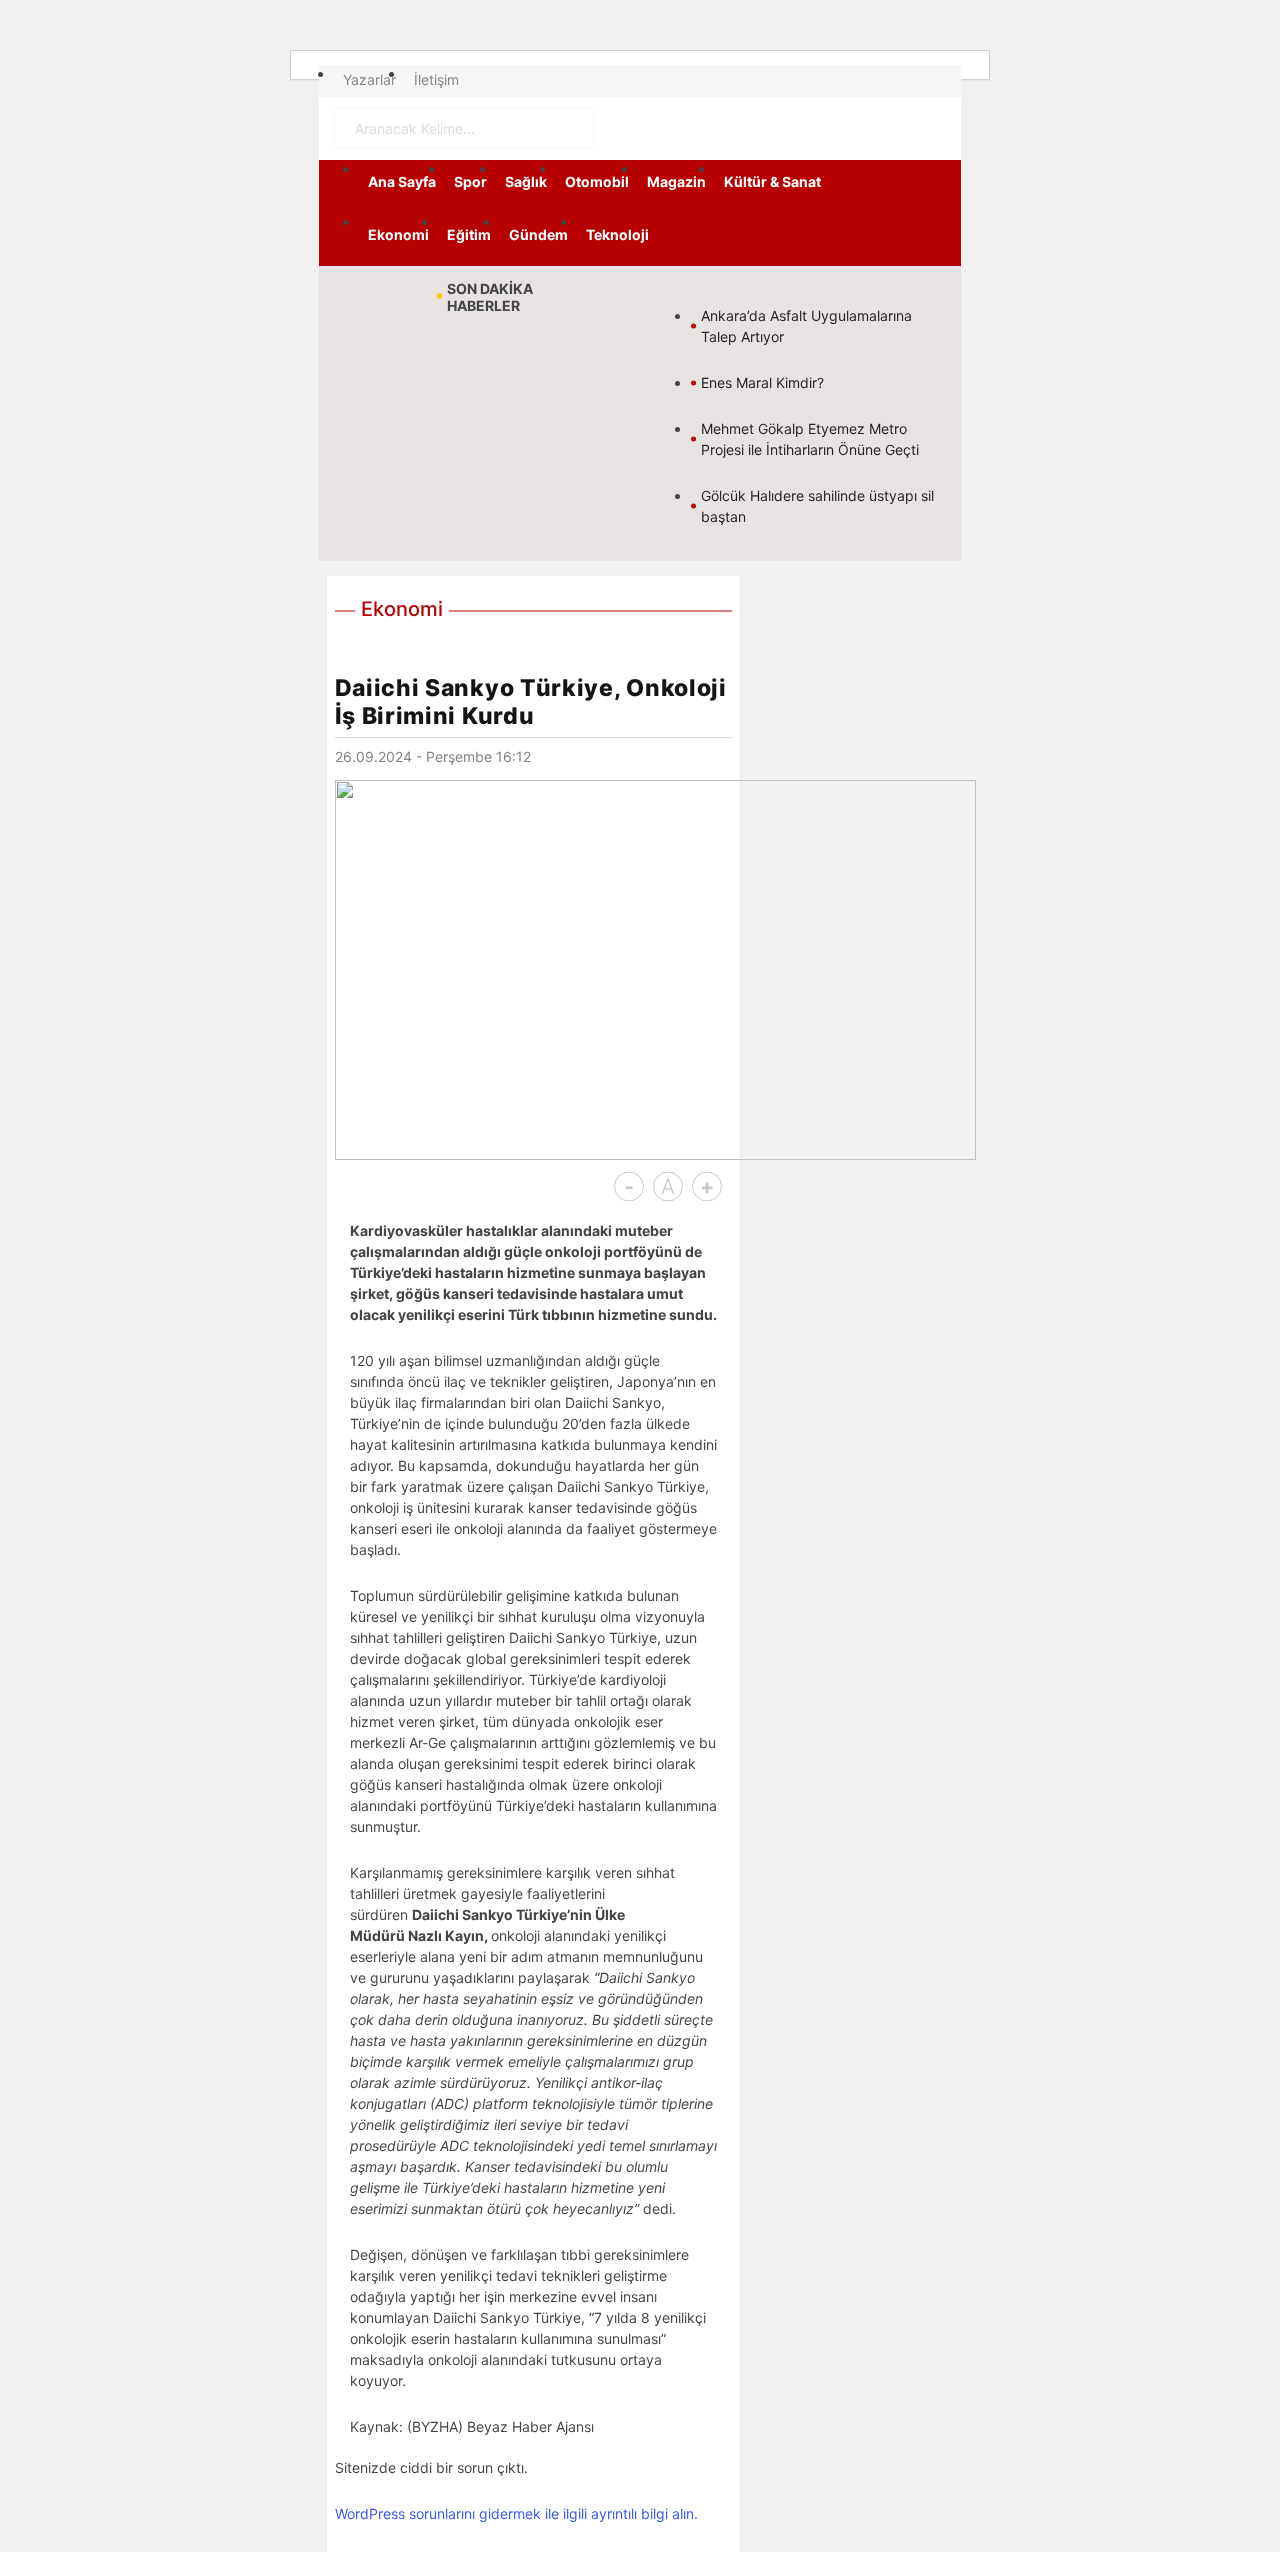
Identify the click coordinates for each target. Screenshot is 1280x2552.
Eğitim (469, 234)
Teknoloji (617, 234)
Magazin (676, 181)
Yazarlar (369, 79)
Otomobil (597, 181)
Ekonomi (398, 234)
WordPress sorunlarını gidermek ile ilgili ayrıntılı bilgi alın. (516, 2513)
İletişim (436, 79)
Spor (470, 181)
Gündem (538, 234)
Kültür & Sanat (772, 181)
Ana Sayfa (402, 181)
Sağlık (526, 181)
